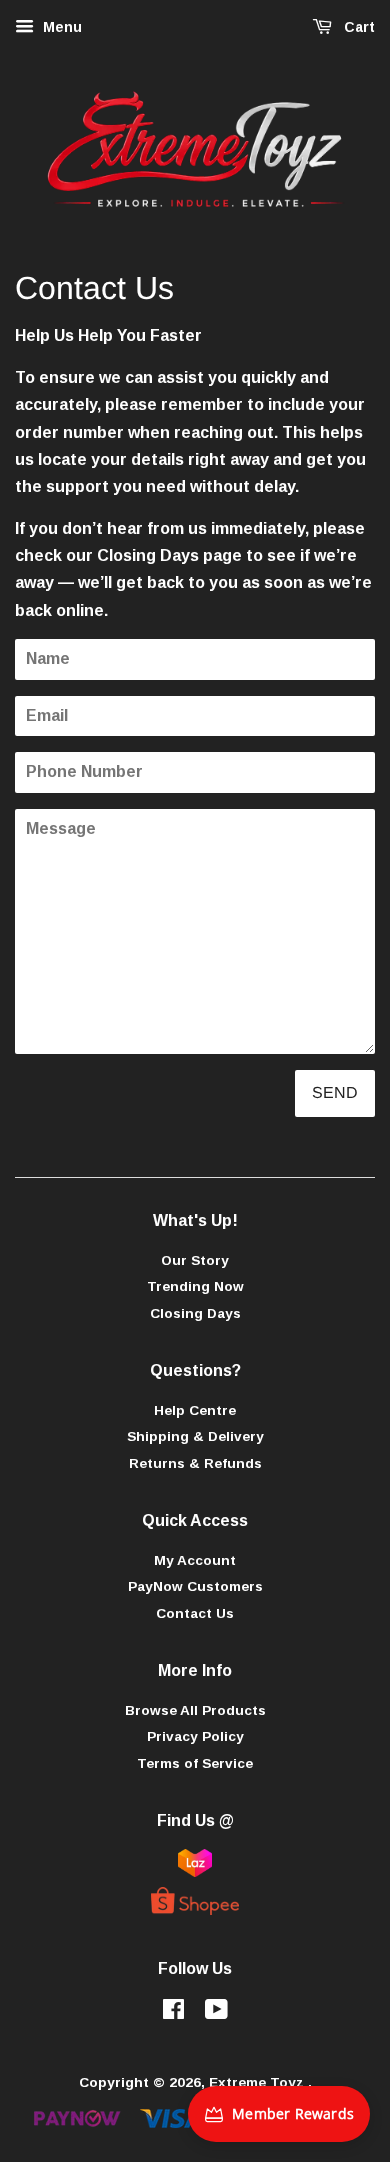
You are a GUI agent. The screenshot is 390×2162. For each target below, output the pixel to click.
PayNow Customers (195, 1586)
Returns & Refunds (195, 1463)
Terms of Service (195, 1763)
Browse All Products (195, 1710)
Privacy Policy (195, 1736)
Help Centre (195, 1410)
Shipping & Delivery (195, 1436)
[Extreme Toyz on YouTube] (216, 2013)
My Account (195, 1560)
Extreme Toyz (258, 2082)
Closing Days (148, 555)
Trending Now (195, 1286)
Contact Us (195, 1613)
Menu (60, 27)
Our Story (195, 1260)
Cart (357, 27)
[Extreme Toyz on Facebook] (173, 2013)
